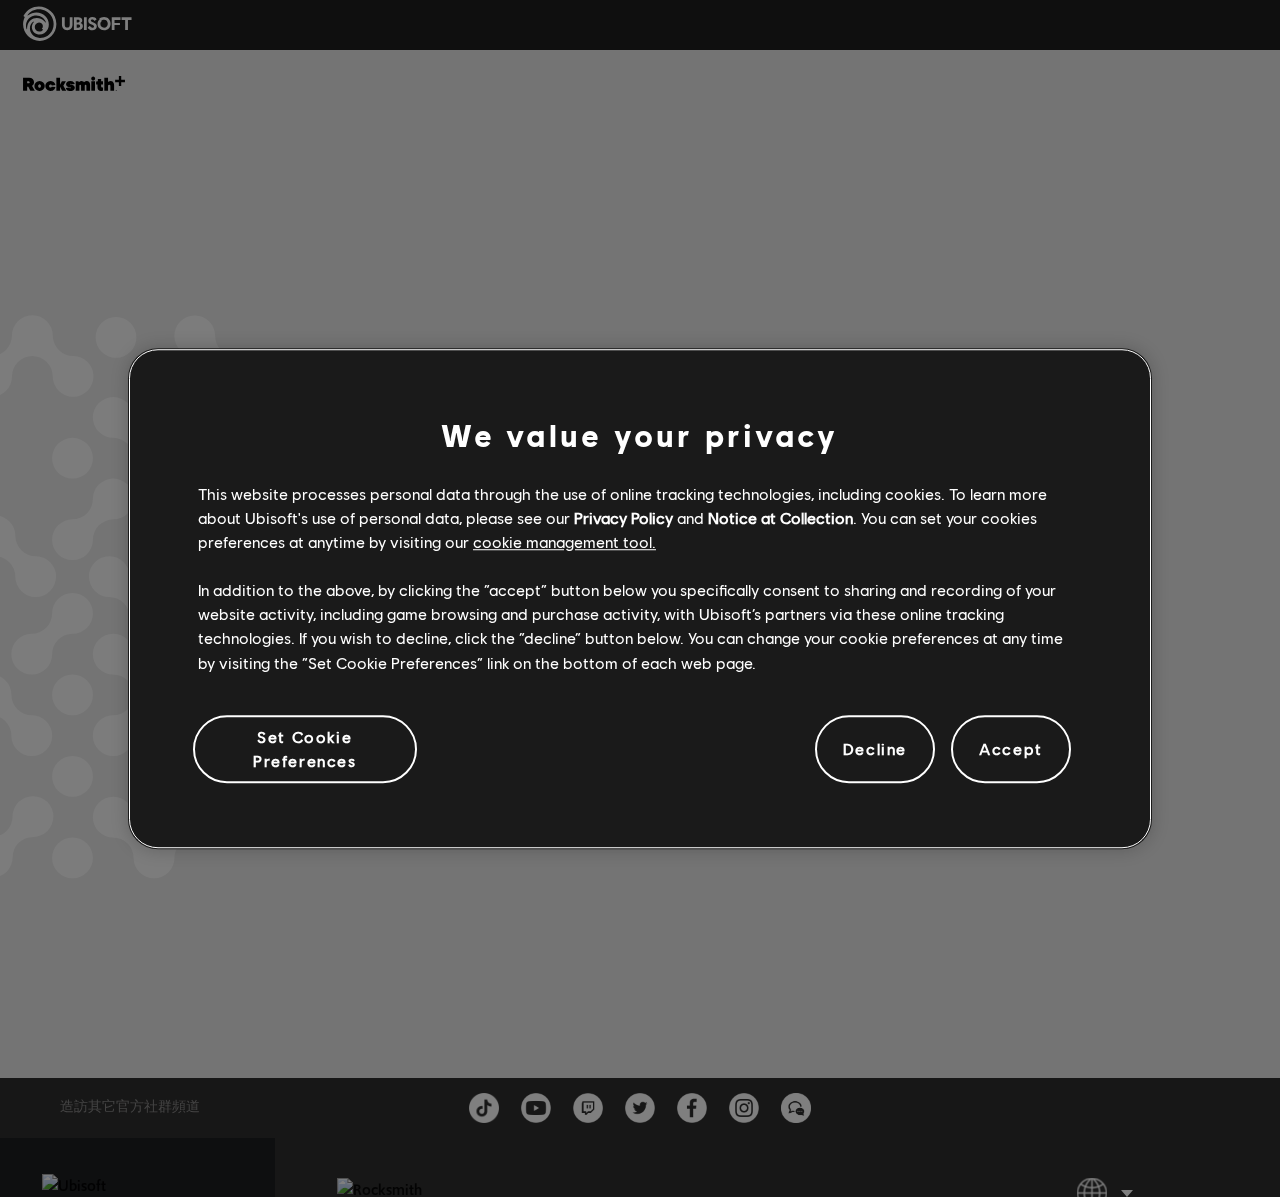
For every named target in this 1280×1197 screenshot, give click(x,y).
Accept (1011, 748)
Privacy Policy (623, 517)
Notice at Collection (780, 517)
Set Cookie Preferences (305, 748)
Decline (875, 748)
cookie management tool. (564, 541)
